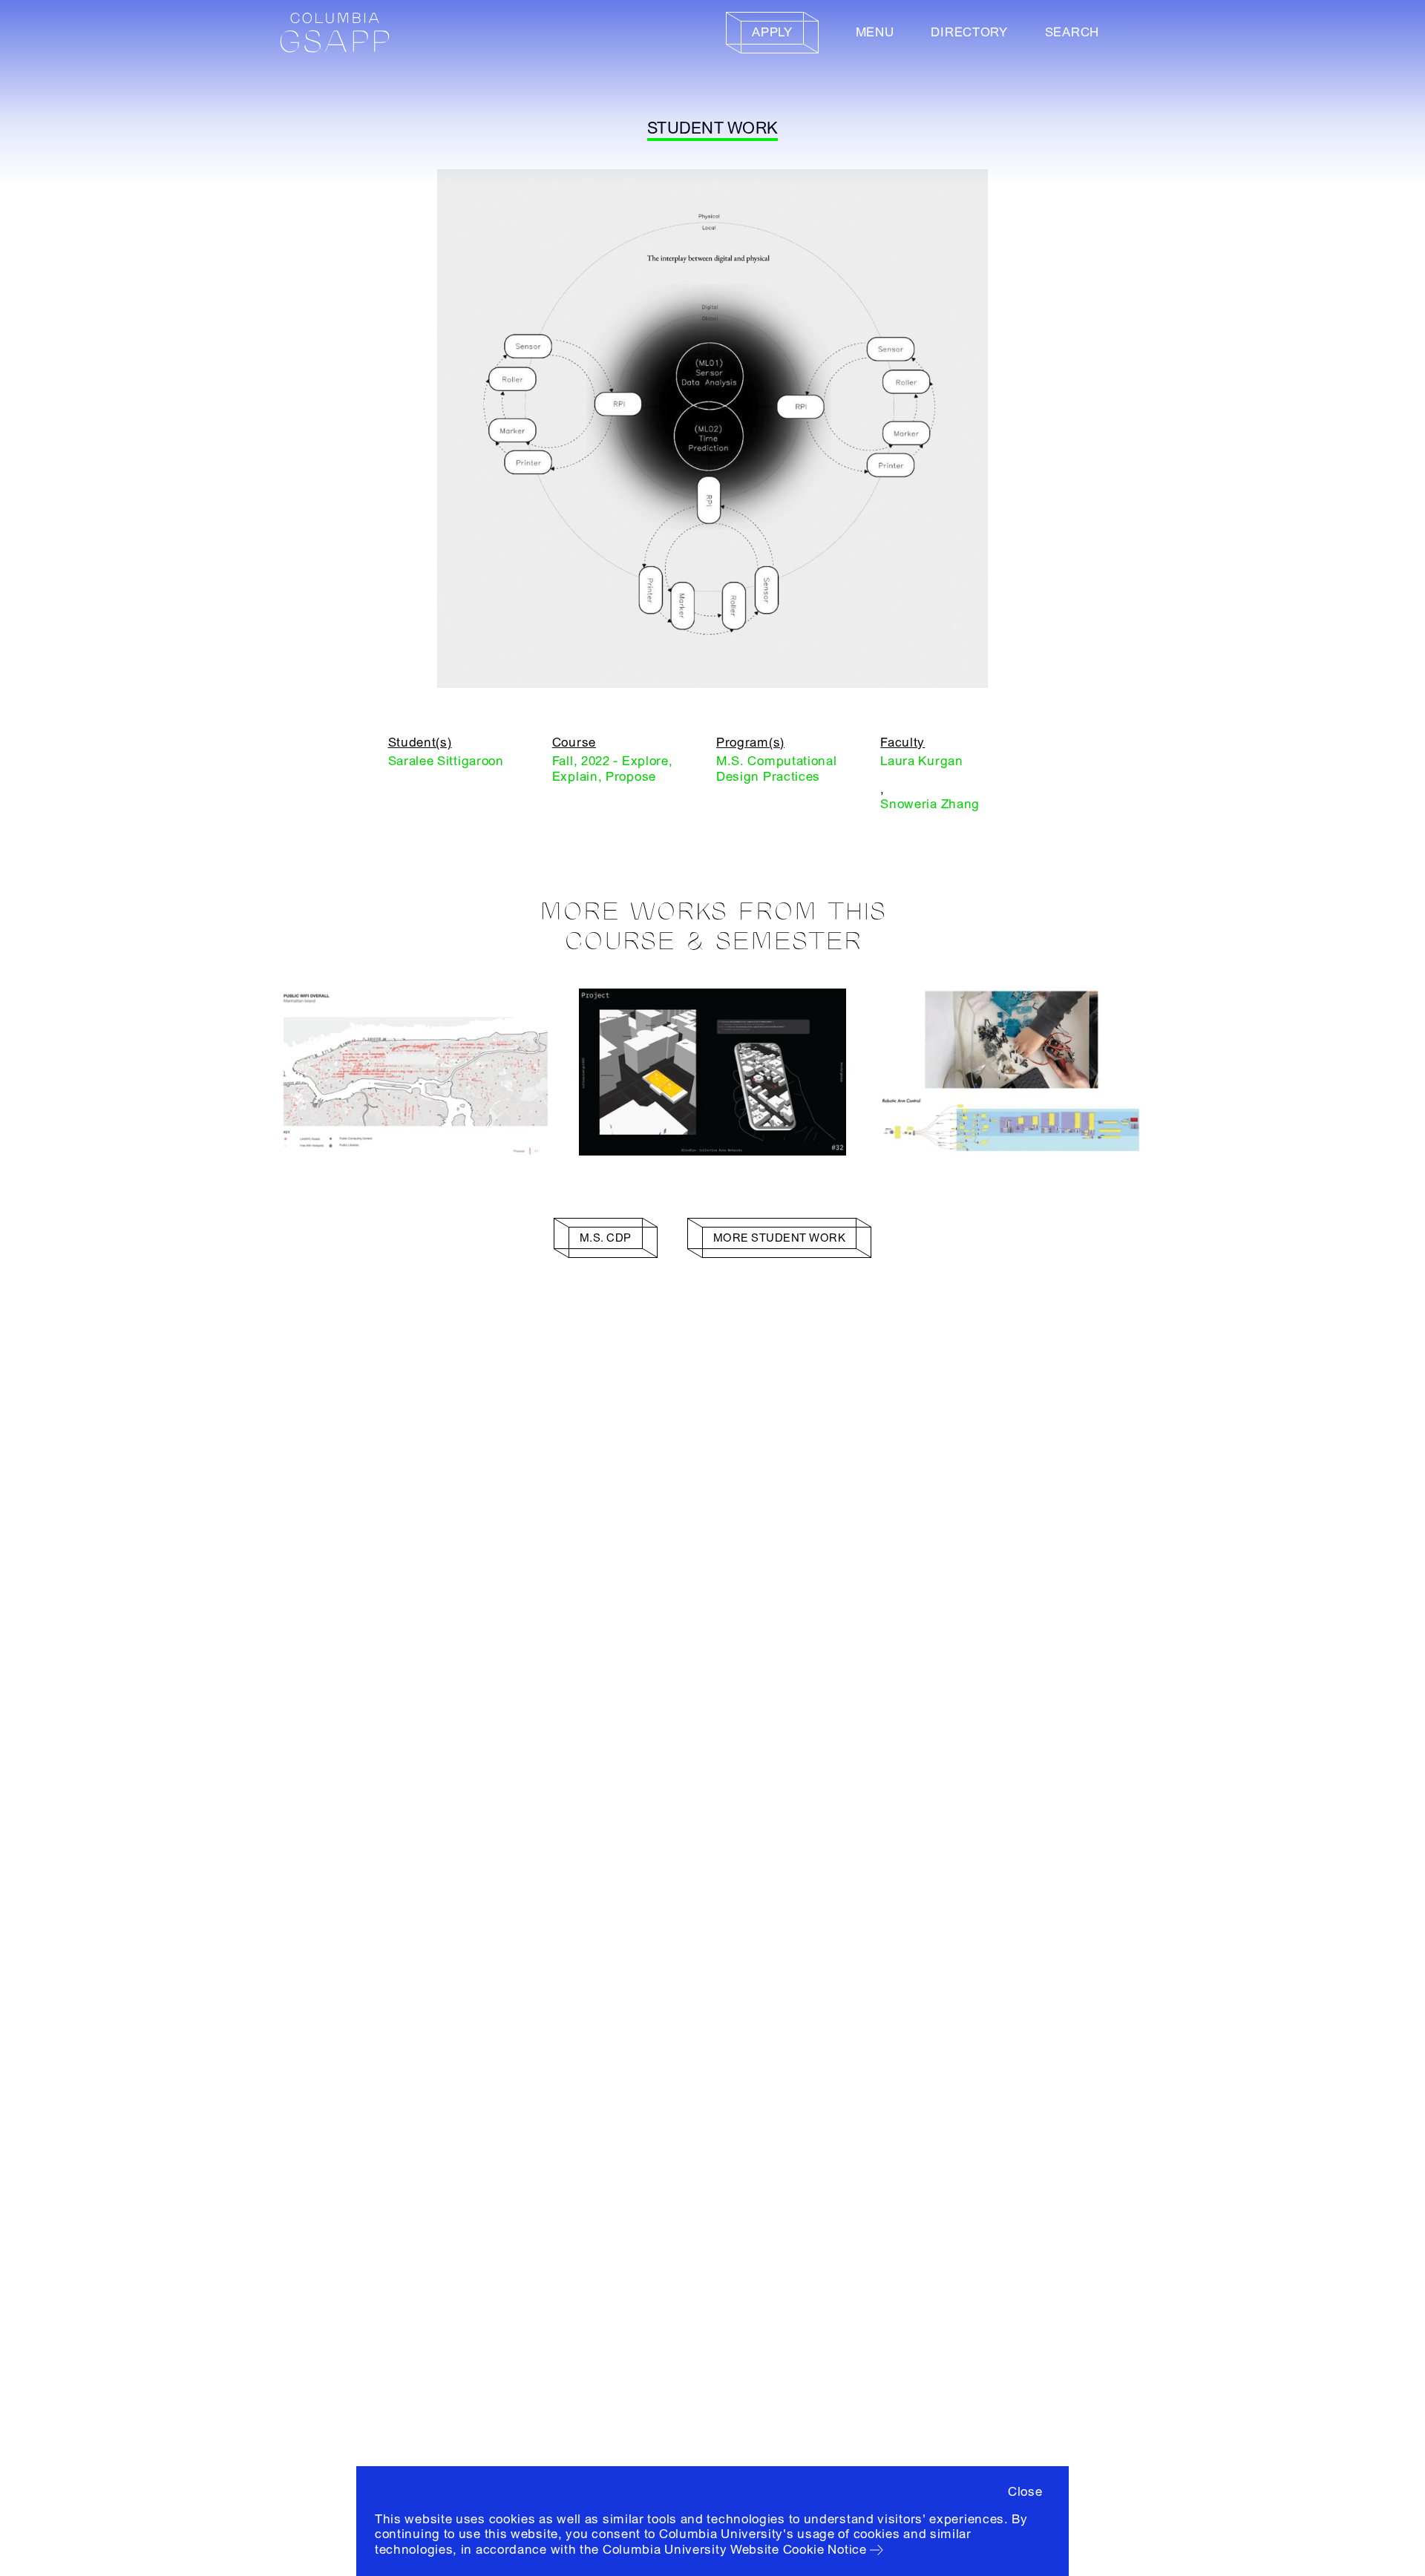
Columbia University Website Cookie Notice (735, 2550)
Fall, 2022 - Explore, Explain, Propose (613, 768)
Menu (875, 32)
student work (712, 128)
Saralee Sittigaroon (446, 761)
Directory (969, 32)
